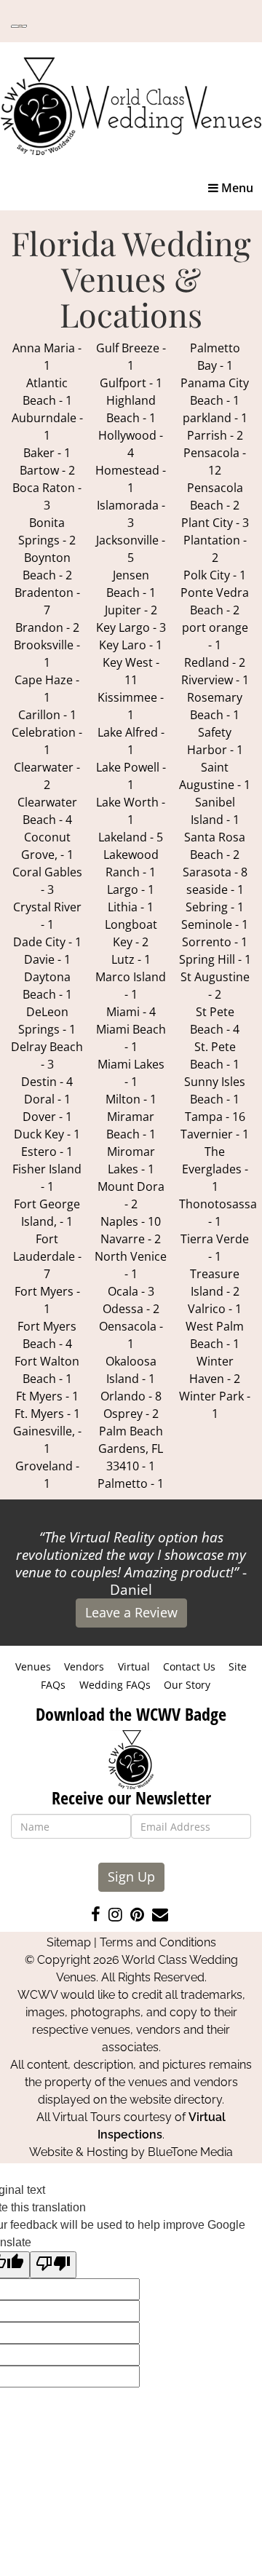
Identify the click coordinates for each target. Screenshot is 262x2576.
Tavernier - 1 (215, 1134)
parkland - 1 (215, 418)
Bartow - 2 (47, 470)
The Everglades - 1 (215, 1169)
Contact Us (189, 1667)
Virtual (134, 1667)
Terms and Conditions (158, 1942)
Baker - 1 (47, 453)
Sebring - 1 (215, 907)
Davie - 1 (47, 959)
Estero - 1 (47, 1152)
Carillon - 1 (47, 715)
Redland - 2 (215, 662)
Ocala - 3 (131, 1291)
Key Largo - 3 (131, 627)
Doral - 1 (47, 1099)
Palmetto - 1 (131, 1483)
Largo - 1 (131, 889)
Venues (33, 1667)
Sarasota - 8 (215, 872)
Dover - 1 (47, 1117)
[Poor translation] (53, 2265)
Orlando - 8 (131, 1396)
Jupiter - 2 (131, 610)
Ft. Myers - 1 (47, 1414)
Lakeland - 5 (131, 837)
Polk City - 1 (215, 575)
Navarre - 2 (131, 1239)
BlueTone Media (190, 2152)
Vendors (84, 1667)
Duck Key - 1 (47, 1134)
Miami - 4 (131, 1012)
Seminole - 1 (215, 924)
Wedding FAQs (115, 1685)
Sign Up (131, 1876)
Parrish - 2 (215, 435)
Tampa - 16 (215, 1117)
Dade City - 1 (47, 942)
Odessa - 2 (131, 1309)
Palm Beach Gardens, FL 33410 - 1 (131, 1448)
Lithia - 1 (131, 907)
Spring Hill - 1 (215, 959)
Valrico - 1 (215, 1309)
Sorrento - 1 (215, 942)
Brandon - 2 (47, 627)
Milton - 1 (131, 1099)
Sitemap (69, 1942)
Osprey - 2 (131, 1414)
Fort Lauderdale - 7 (47, 1256)
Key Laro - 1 (131, 645)
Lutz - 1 (131, 959)
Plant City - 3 (215, 523)
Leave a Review (131, 1612)
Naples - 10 (131, 1221)
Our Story (187, 1685)
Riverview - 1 (215, 680)
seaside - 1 (215, 889)
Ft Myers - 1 (47, 1396)
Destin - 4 (47, 1082)
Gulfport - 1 (131, 383)
